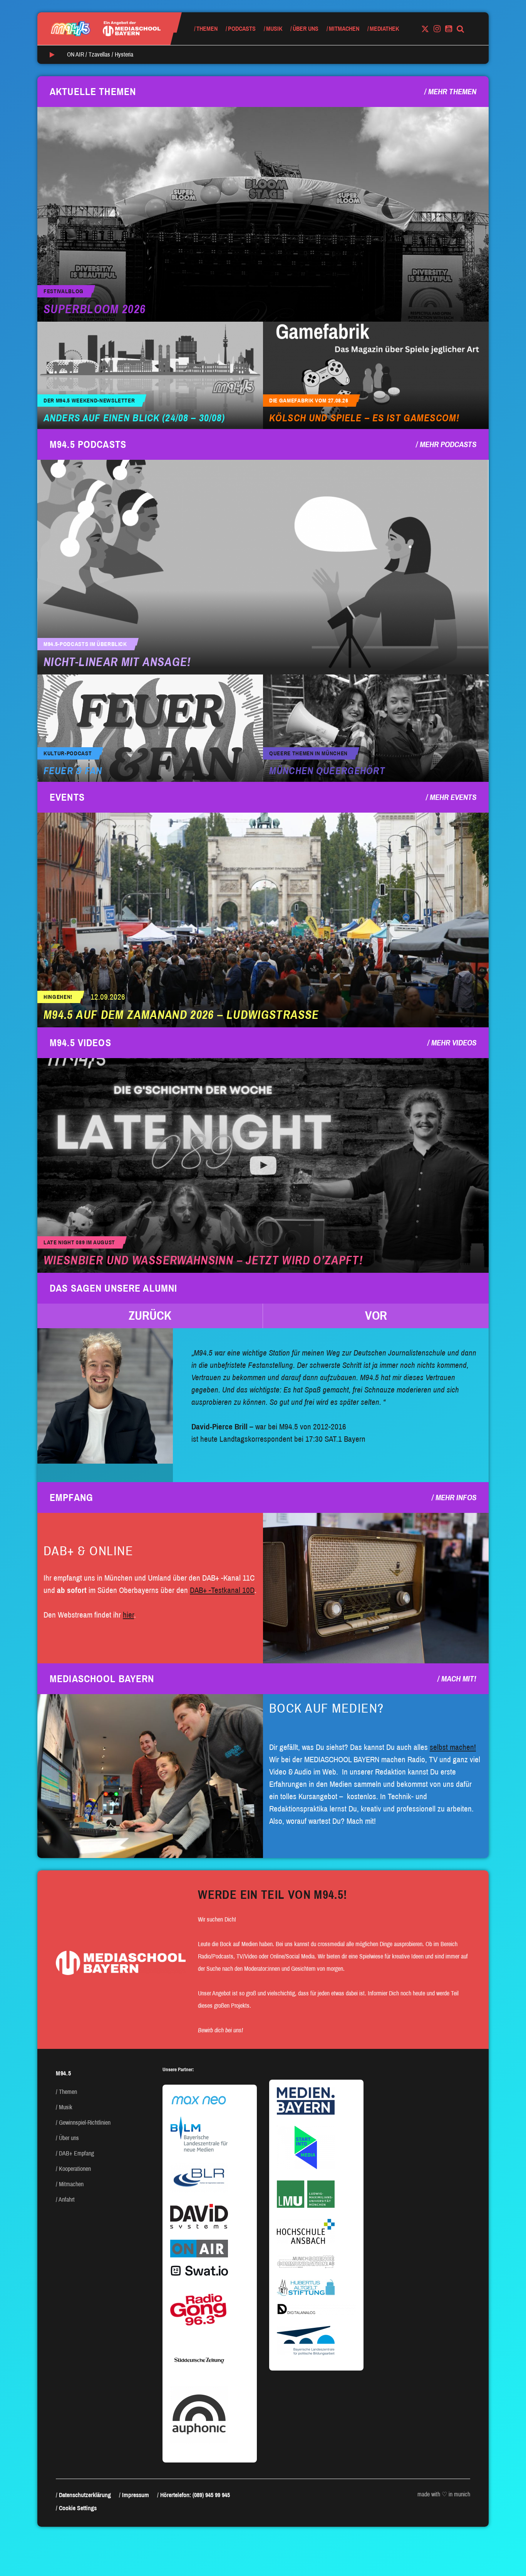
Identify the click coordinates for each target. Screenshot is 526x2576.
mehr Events (453, 797)
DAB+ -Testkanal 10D (222, 1590)
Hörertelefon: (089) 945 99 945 (195, 2495)
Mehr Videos (454, 1043)
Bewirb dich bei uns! (220, 2030)
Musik (274, 29)
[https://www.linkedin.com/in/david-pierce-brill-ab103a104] (105, 1396)
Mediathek (384, 29)
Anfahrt (67, 2200)
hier (128, 1615)
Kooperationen (75, 2169)
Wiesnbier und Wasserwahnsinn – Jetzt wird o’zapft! (203, 1260)
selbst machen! (453, 1747)
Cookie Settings (78, 2508)
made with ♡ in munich (444, 2494)
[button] (150, 1316)
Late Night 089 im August (79, 1243)
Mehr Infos (456, 1498)
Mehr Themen (452, 92)
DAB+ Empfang (76, 2153)
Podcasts (242, 29)
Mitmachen (344, 29)
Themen (207, 29)
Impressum (136, 2495)
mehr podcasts (448, 444)
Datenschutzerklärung (85, 2495)
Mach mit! (459, 1679)
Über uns (306, 29)
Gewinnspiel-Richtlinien (85, 2123)
